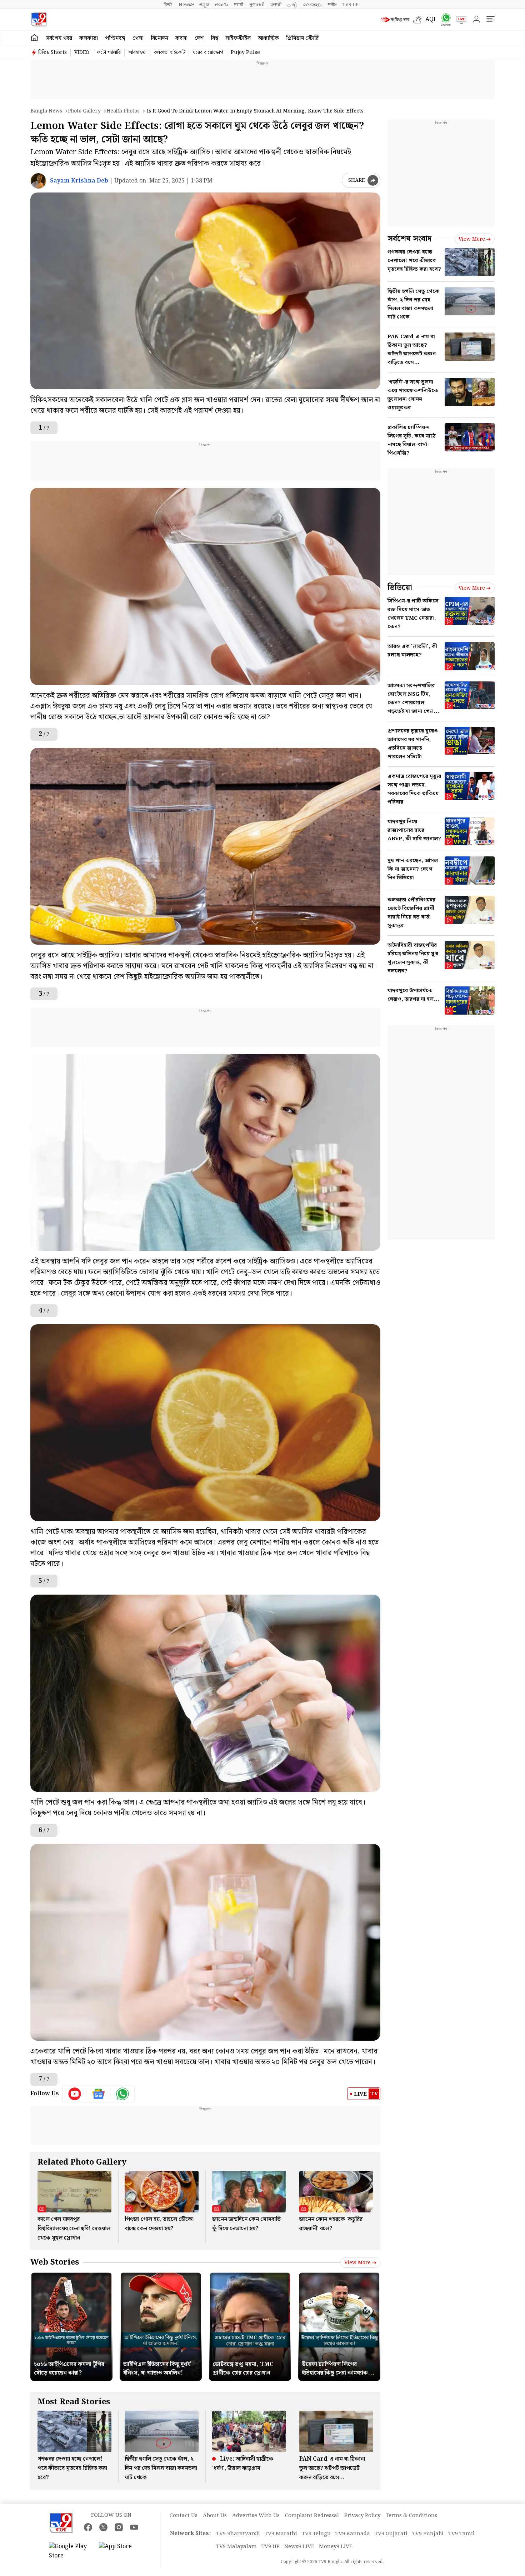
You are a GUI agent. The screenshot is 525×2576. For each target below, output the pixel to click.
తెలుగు (222, 5)
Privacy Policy (362, 2516)
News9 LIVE (299, 2547)
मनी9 (332, 5)
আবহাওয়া (137, 52)
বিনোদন (159, 38)
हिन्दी (168, 5)
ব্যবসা (181, 38)
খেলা (138, 38)
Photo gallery (84, 111)
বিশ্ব (214, 38)
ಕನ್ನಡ (204, 5)
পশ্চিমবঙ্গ (115, 38)
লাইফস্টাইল (238, 38)
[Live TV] (459, 20)
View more (357, 2263)
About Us (215, 2516)
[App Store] (120, 2551)
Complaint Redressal (312, 2516)
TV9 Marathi (281, 2534)
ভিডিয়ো (400, 588)
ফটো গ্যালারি (109, 52)
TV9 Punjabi (428, 2534)
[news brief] (395, 20)
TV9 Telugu (316, 2534)
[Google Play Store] (70, 2551)
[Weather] (419, 20)
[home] (34, 38)
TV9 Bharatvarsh (238, 2534)
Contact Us (184, 2516)
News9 (186, 5)
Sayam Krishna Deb (79, 181)
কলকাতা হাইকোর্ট (169, 52)
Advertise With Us (256, 2516)
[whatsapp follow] (122, 2094)
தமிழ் (292, 5)
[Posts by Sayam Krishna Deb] (38, 181)
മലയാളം (313, 5)
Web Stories (55, 2262)
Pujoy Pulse (245, 52)
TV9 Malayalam (236, 2547)
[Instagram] (119, 2527)
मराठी (239, 5)
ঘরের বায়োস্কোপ (208, 52)
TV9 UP (271, 2547)
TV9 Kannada (353, 2534)
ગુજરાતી (257, 5)
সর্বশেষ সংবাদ (409, 239)
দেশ (199, 38)
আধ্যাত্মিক (268, 38)
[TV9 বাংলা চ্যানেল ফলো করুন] (444, 19)
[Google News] (99, 2094)
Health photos (123, 111)
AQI (431, 19)
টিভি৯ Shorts (52, 52)
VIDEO (82, 52)
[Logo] (39, 19)
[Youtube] (75, 2094)
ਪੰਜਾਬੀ (276, 5)
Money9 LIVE (336, 2547)
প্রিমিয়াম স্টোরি (302, 38)
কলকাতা (89, 38)
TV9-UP (350, 5)
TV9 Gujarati (391, 2534)
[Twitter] (103, 2527)
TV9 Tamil (461, 2534)
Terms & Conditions (411, 2516)
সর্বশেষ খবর (59, 38)
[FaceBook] (88, 2527)
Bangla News (46, 111)
